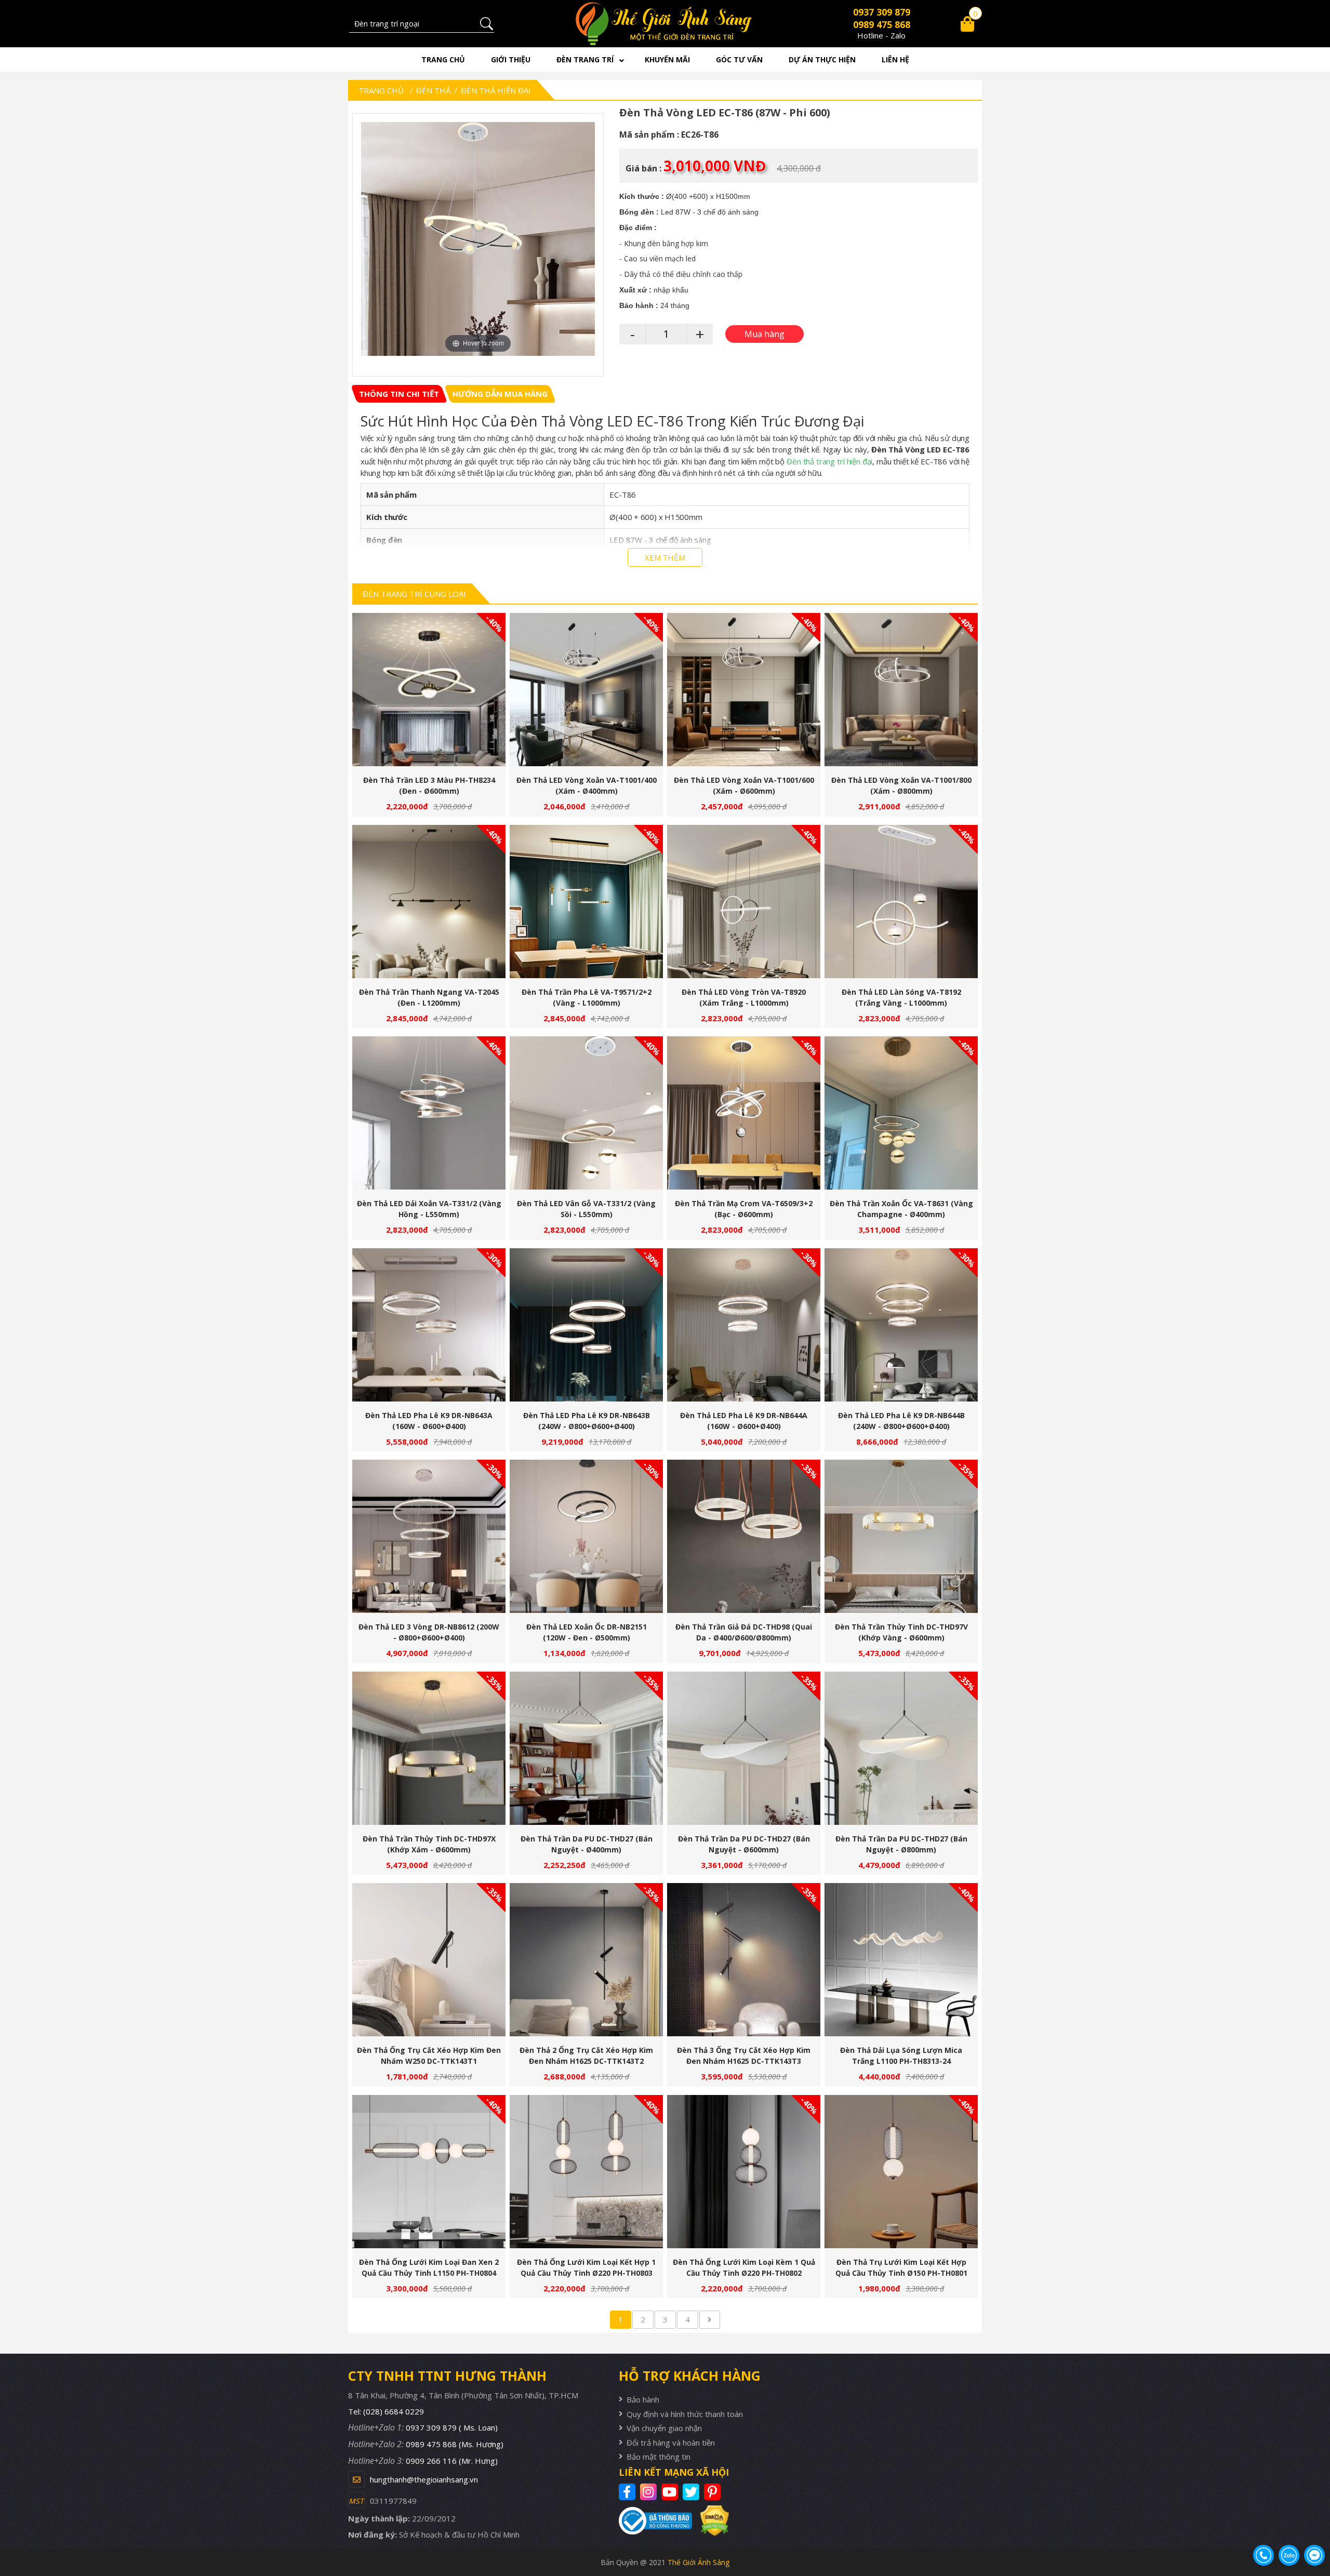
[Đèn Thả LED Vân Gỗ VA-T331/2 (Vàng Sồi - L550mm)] (586, 1113)
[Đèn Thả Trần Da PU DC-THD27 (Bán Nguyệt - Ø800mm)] (901, 1748)
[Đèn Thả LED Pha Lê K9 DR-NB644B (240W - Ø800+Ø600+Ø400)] (901, 1325)
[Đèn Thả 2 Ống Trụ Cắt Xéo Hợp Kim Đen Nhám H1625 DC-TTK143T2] (586, 1960)
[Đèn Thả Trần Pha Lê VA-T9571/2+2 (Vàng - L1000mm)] (586, 902)
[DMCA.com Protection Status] (710, 2521)
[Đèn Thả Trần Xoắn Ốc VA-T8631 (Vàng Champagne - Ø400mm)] (901, 1113)
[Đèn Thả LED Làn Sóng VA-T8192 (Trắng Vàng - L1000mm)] (901, 902)
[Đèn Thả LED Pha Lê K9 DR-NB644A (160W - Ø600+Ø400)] (744, 1325)
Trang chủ (443, 59)
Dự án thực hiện (822, 59)
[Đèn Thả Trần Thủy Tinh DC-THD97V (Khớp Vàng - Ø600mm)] (901, 1536)
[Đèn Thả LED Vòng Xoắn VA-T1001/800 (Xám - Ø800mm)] (901, 690)
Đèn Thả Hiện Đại (496, 90)
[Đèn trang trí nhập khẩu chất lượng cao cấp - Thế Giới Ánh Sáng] (665, 24)
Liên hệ (895, 59)
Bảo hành (643, 2399)
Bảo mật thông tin (659, 2457)
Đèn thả (433, 90)
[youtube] (671, 2492)
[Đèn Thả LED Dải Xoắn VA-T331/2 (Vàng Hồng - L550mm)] (429, 1113)
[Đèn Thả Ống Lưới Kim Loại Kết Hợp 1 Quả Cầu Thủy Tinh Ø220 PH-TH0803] (586, 2172)
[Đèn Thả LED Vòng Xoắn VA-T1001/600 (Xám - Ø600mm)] (744, 690)
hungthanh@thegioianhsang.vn (424, 2479)
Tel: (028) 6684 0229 (386, 2411)
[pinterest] (714, 2492)
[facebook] (628, 2492)
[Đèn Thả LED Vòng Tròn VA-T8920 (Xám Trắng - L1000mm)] (744, 902)
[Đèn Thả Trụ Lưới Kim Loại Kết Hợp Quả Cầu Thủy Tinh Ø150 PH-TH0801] (901, 2172)
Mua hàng (433, 695)
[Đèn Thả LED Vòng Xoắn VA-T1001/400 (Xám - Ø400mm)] (586, 690)
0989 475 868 (882, 24)
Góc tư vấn (739, 59)
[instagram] (650, 2492)
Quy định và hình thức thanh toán (685, 2414)
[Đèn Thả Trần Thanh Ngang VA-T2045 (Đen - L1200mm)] (429, 902)
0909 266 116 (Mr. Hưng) (452, 2461)
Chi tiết (425, 695)
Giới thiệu (511, 59)
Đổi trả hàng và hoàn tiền (671, 2442)
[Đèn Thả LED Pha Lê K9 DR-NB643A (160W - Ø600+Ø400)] (429, 1325)
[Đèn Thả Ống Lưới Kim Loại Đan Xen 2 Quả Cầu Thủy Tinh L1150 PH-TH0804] (429, 2172)
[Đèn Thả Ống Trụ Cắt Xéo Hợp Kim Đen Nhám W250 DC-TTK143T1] (429, 1960)
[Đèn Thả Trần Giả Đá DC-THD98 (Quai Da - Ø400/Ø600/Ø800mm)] (744, 1536)
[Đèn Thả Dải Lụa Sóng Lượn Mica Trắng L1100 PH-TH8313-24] (901, 1960)
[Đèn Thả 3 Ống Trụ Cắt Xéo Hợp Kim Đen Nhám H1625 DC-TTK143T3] (744, 1960)
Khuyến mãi (667, 59)
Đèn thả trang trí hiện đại (829, 461)
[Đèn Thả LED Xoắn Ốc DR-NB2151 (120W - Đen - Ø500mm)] (586, 1536)
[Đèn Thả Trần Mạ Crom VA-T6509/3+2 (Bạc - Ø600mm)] (744, 1113)
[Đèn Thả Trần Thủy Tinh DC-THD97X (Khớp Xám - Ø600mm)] (429, 1748)
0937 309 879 (882, 12)
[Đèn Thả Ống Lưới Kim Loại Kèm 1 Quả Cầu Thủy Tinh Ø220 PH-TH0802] (744, 2172)
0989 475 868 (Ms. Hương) (455, 2444)
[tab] (399, 394)
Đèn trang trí (585, 59)
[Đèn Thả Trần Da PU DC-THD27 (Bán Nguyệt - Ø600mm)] (744, 1748)
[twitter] (692, 2492)
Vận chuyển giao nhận (664, 2428)
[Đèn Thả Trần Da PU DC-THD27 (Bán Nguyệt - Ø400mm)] (586, 1748)
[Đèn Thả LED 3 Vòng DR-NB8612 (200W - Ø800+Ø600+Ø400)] (429, 1536)
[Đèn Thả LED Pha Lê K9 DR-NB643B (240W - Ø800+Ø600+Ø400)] (586, 1325)
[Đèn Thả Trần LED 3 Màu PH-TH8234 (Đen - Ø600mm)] (429, 690)
